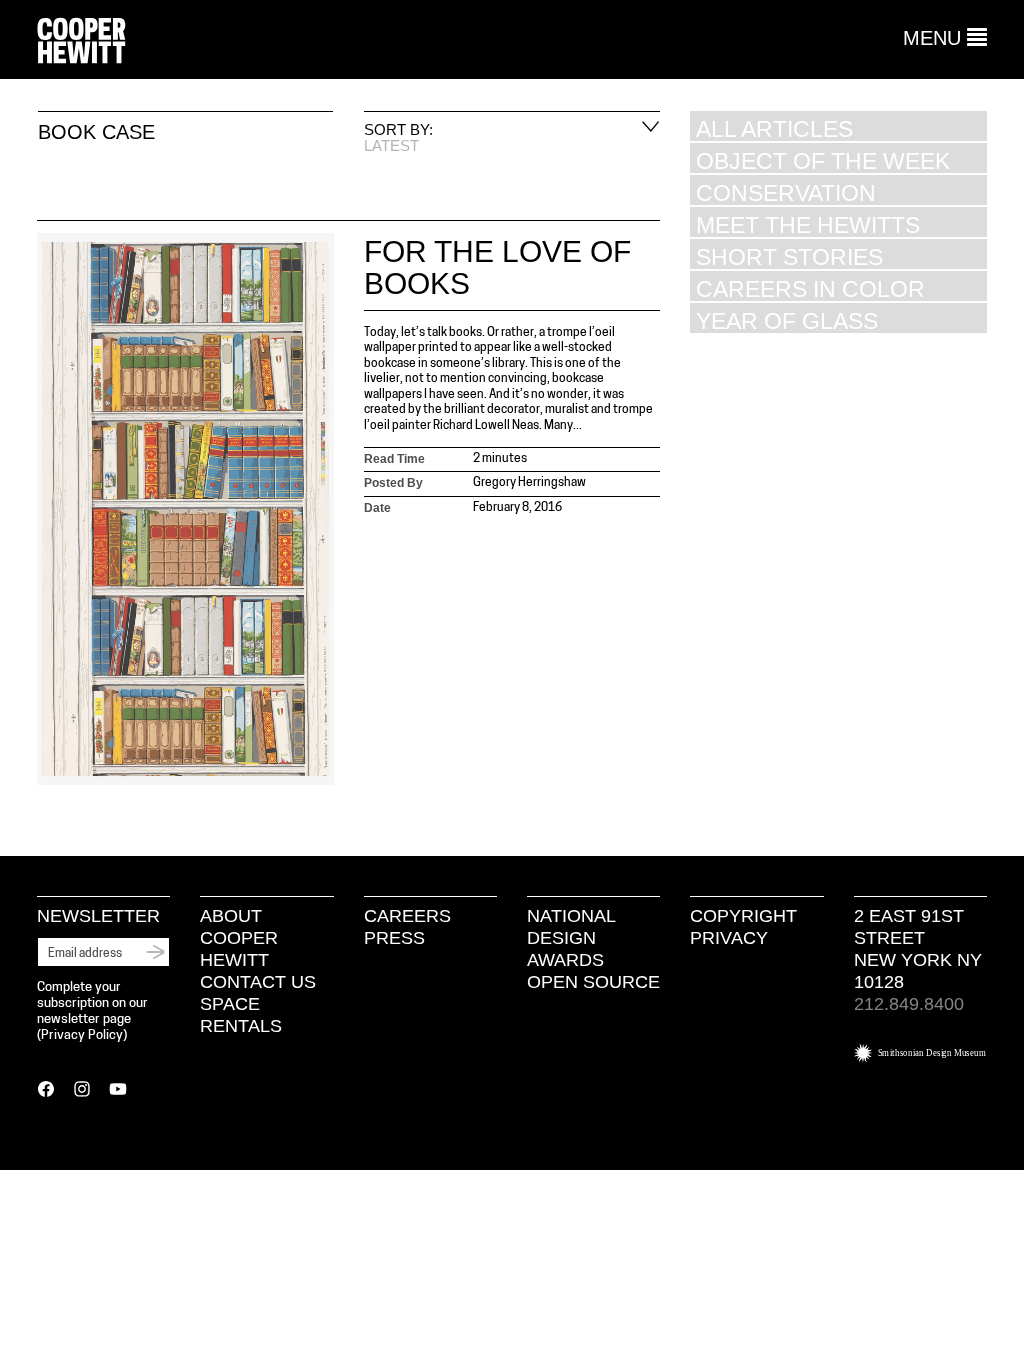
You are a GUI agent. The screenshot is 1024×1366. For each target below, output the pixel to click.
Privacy (729, 938)
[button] (945, 38)
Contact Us (258, 982)
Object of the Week (823, 160)
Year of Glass (787, 320)
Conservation (786, 192)
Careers (407, 916)
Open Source (593, 982)
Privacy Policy (82, 1035)
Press (394, 938)
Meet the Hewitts (808, 224)
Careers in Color (810, 288)
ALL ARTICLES (774, 128)
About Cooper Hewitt (239, 938)
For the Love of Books (497, 267)
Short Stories (789, 256)
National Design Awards (571, 938)
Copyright (743, 916)
